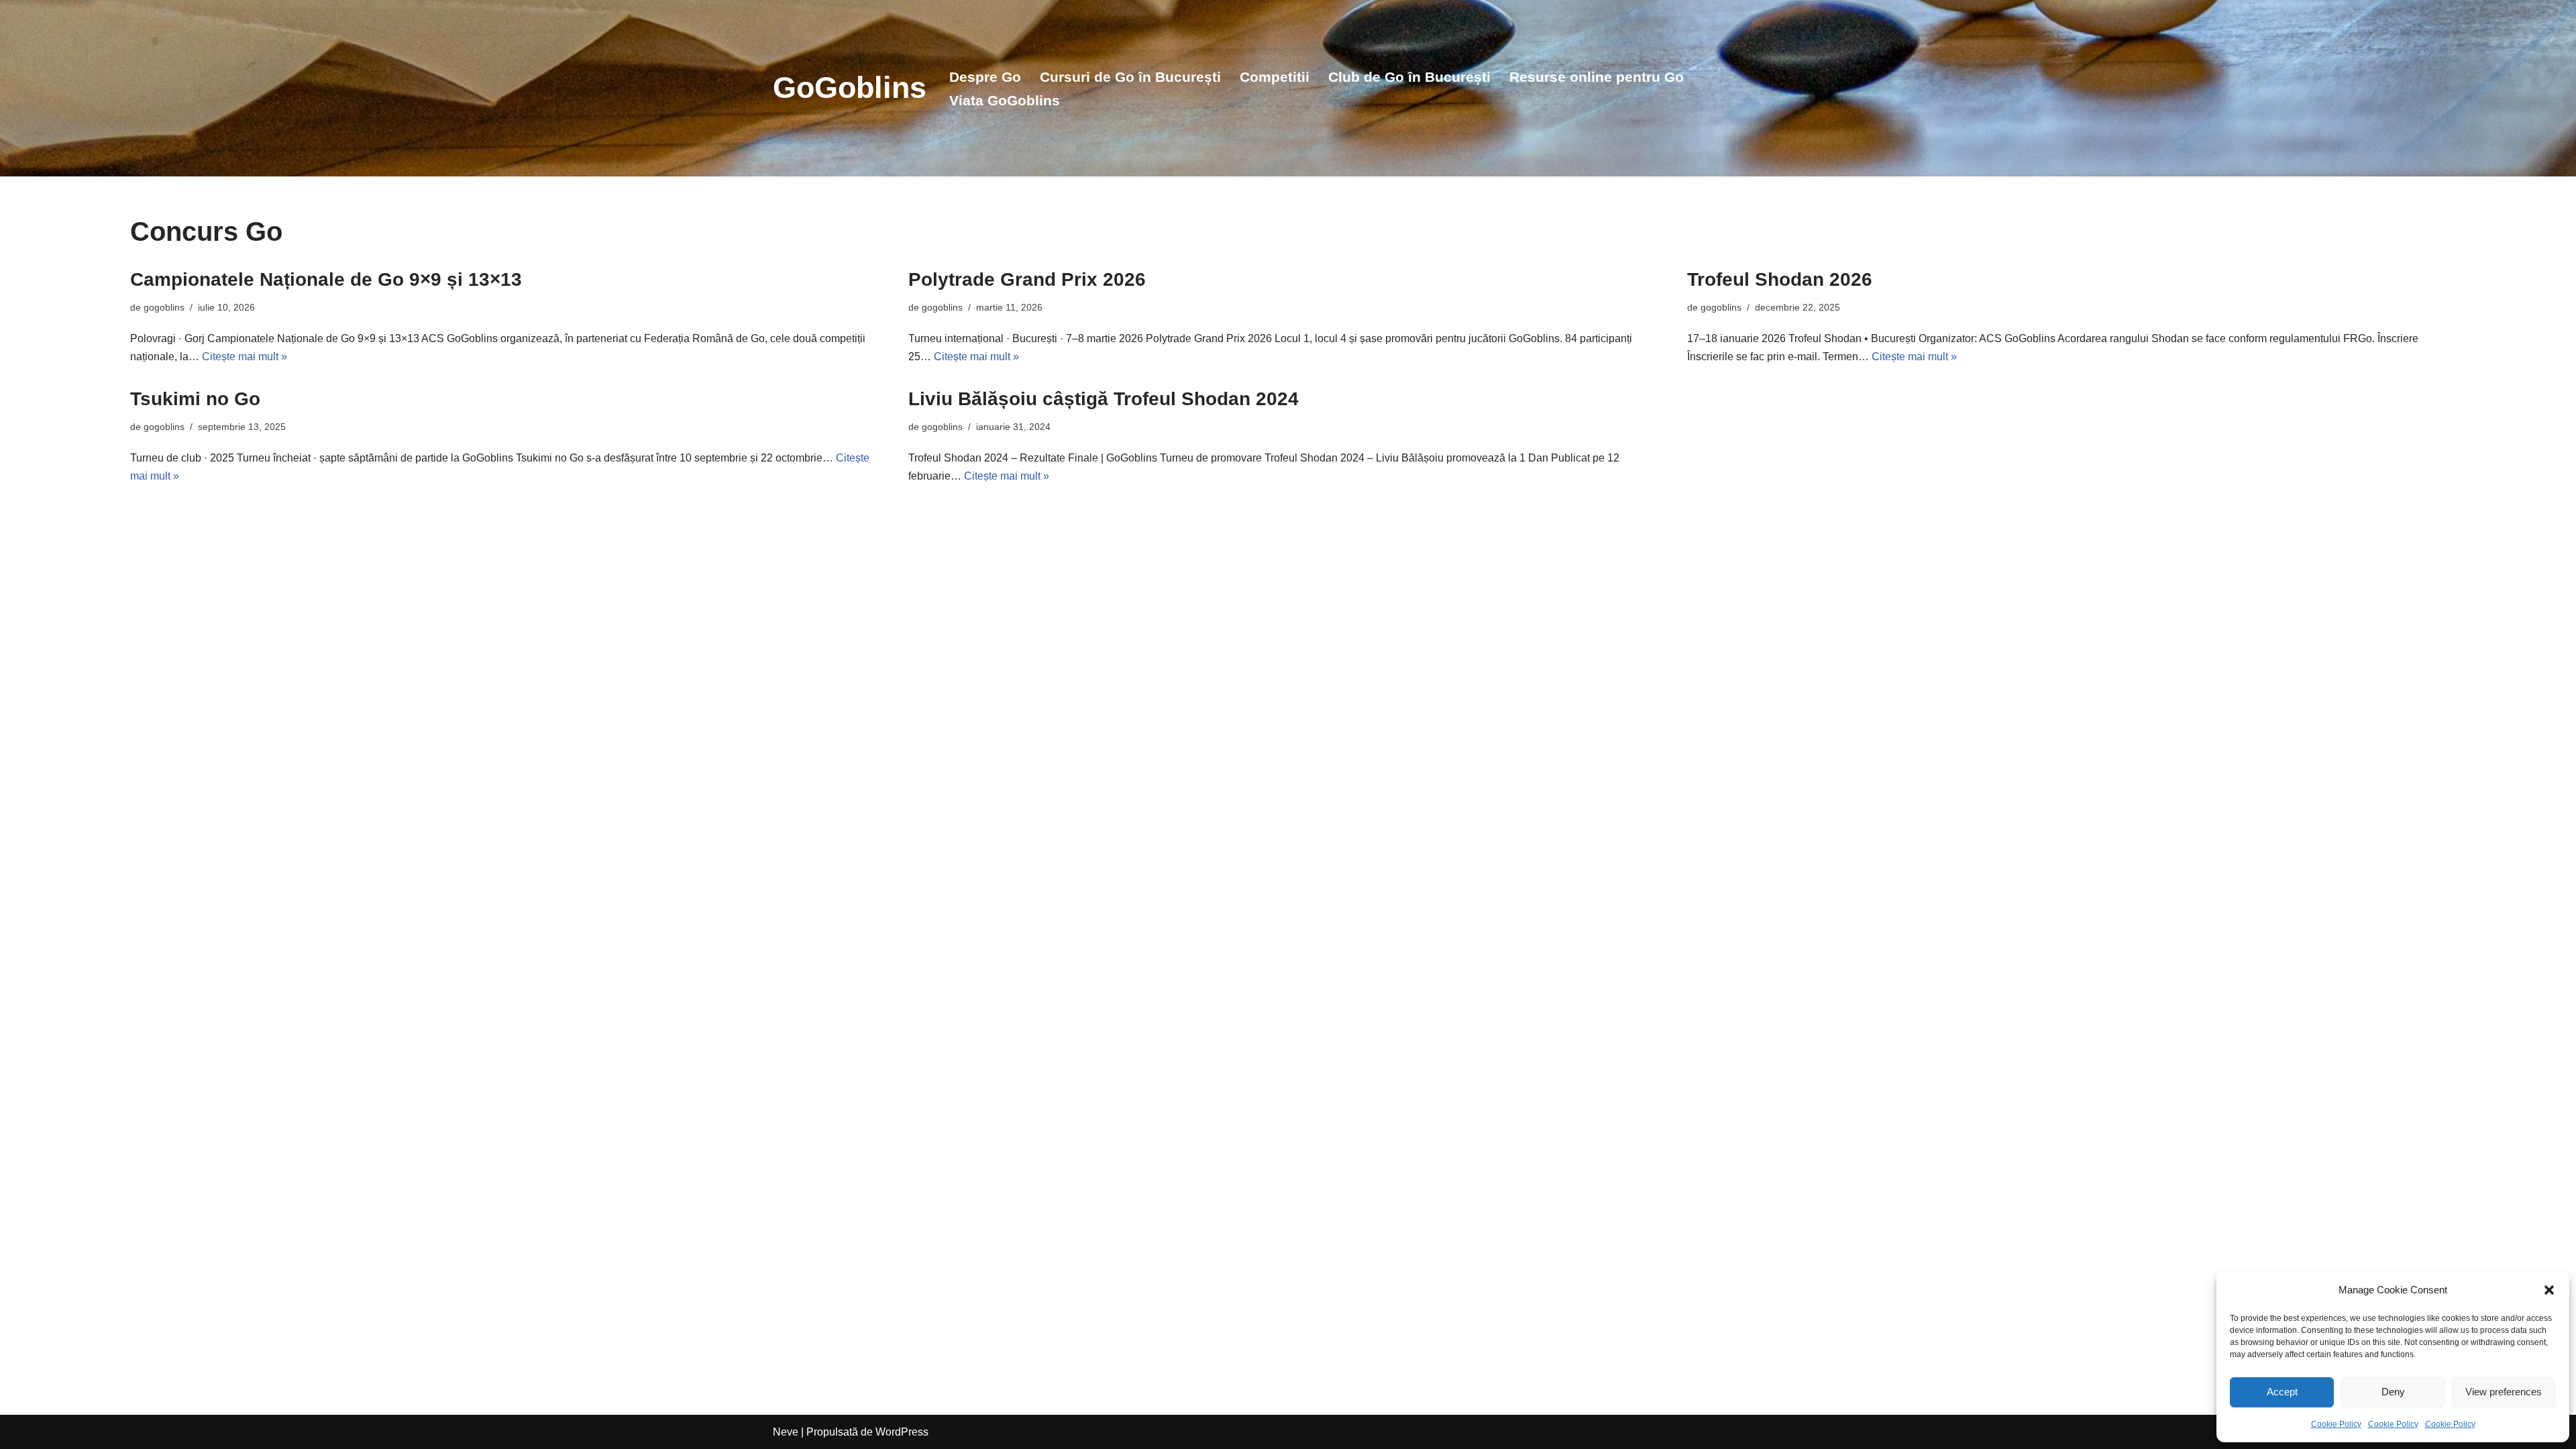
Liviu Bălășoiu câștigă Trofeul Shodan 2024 (1104, 399)
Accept (2282, 1392)
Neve (786, 1432)
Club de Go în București (1409, 77)
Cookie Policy (2336, 1424)
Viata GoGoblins (1005, 100)
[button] (2549, 1290)
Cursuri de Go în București (1130, 77)
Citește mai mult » (245, 357)
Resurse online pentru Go (1597, 77)
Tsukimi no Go (195, 399)
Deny (2393, 1392)
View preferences (2504, 1392)
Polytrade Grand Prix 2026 (1027, 279)
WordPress (902, 1432)
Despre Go (985, 77)
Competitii (1275, 77)
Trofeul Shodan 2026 (1780, 279)
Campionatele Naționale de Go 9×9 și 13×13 (326, 279)
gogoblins (164, 307)
